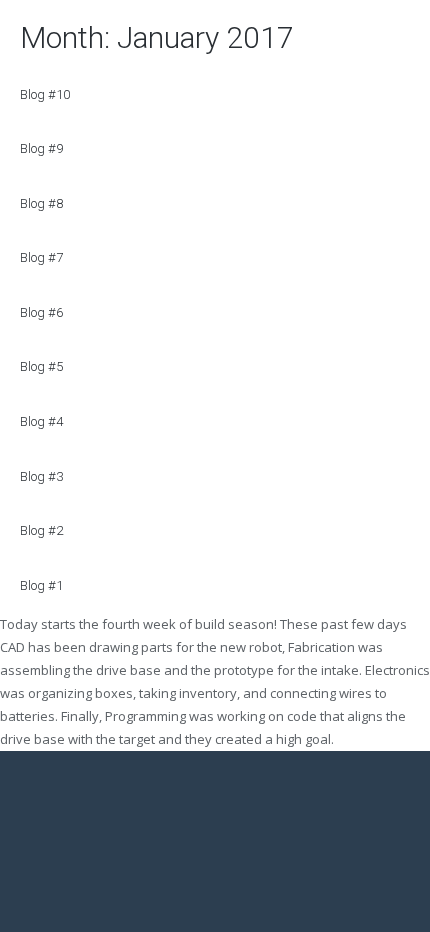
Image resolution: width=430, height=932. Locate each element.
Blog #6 (41, 312)
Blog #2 (41, 530)
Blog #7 (41, 257)
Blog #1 (41, 585)
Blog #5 (41, 366)
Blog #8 (41, 203)
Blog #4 (41, 421)
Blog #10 (45, 94)
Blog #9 (41, 148)
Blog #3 (41, 476)
